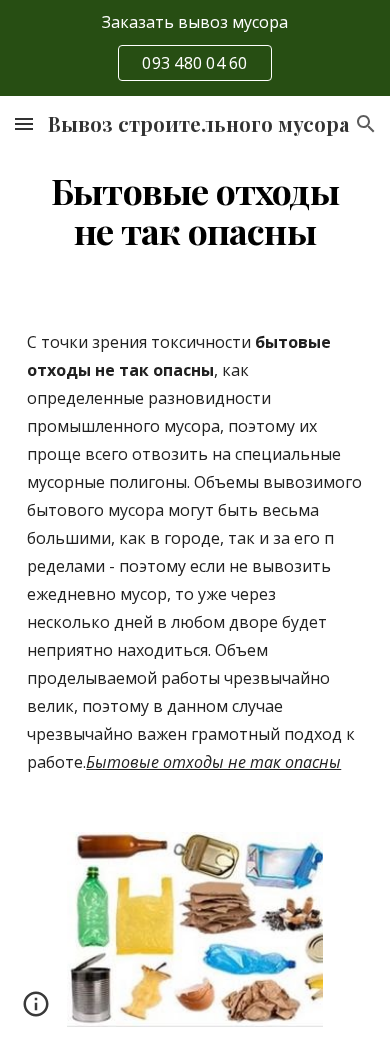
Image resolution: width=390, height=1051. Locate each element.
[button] (24, 123)
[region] (195, 48)
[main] (195, 211)
